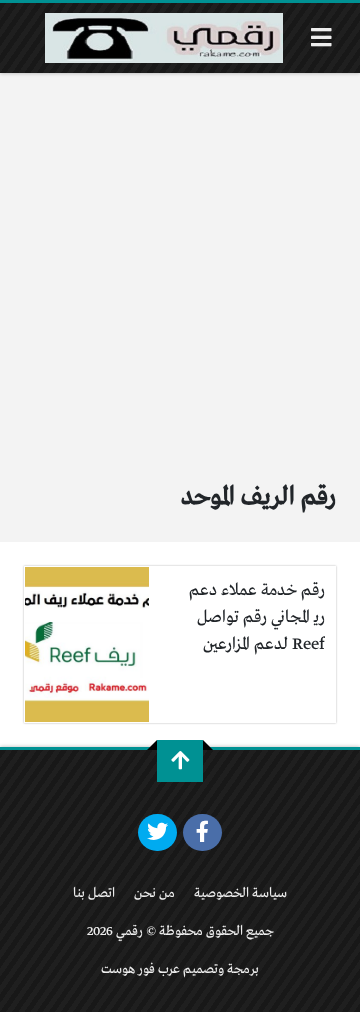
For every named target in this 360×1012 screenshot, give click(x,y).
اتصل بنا (94, 893)
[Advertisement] (180, 263)
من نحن (154, 893)
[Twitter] (157, 833)
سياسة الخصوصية (240, 893)
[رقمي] (164, 38)
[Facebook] (202, 833)
